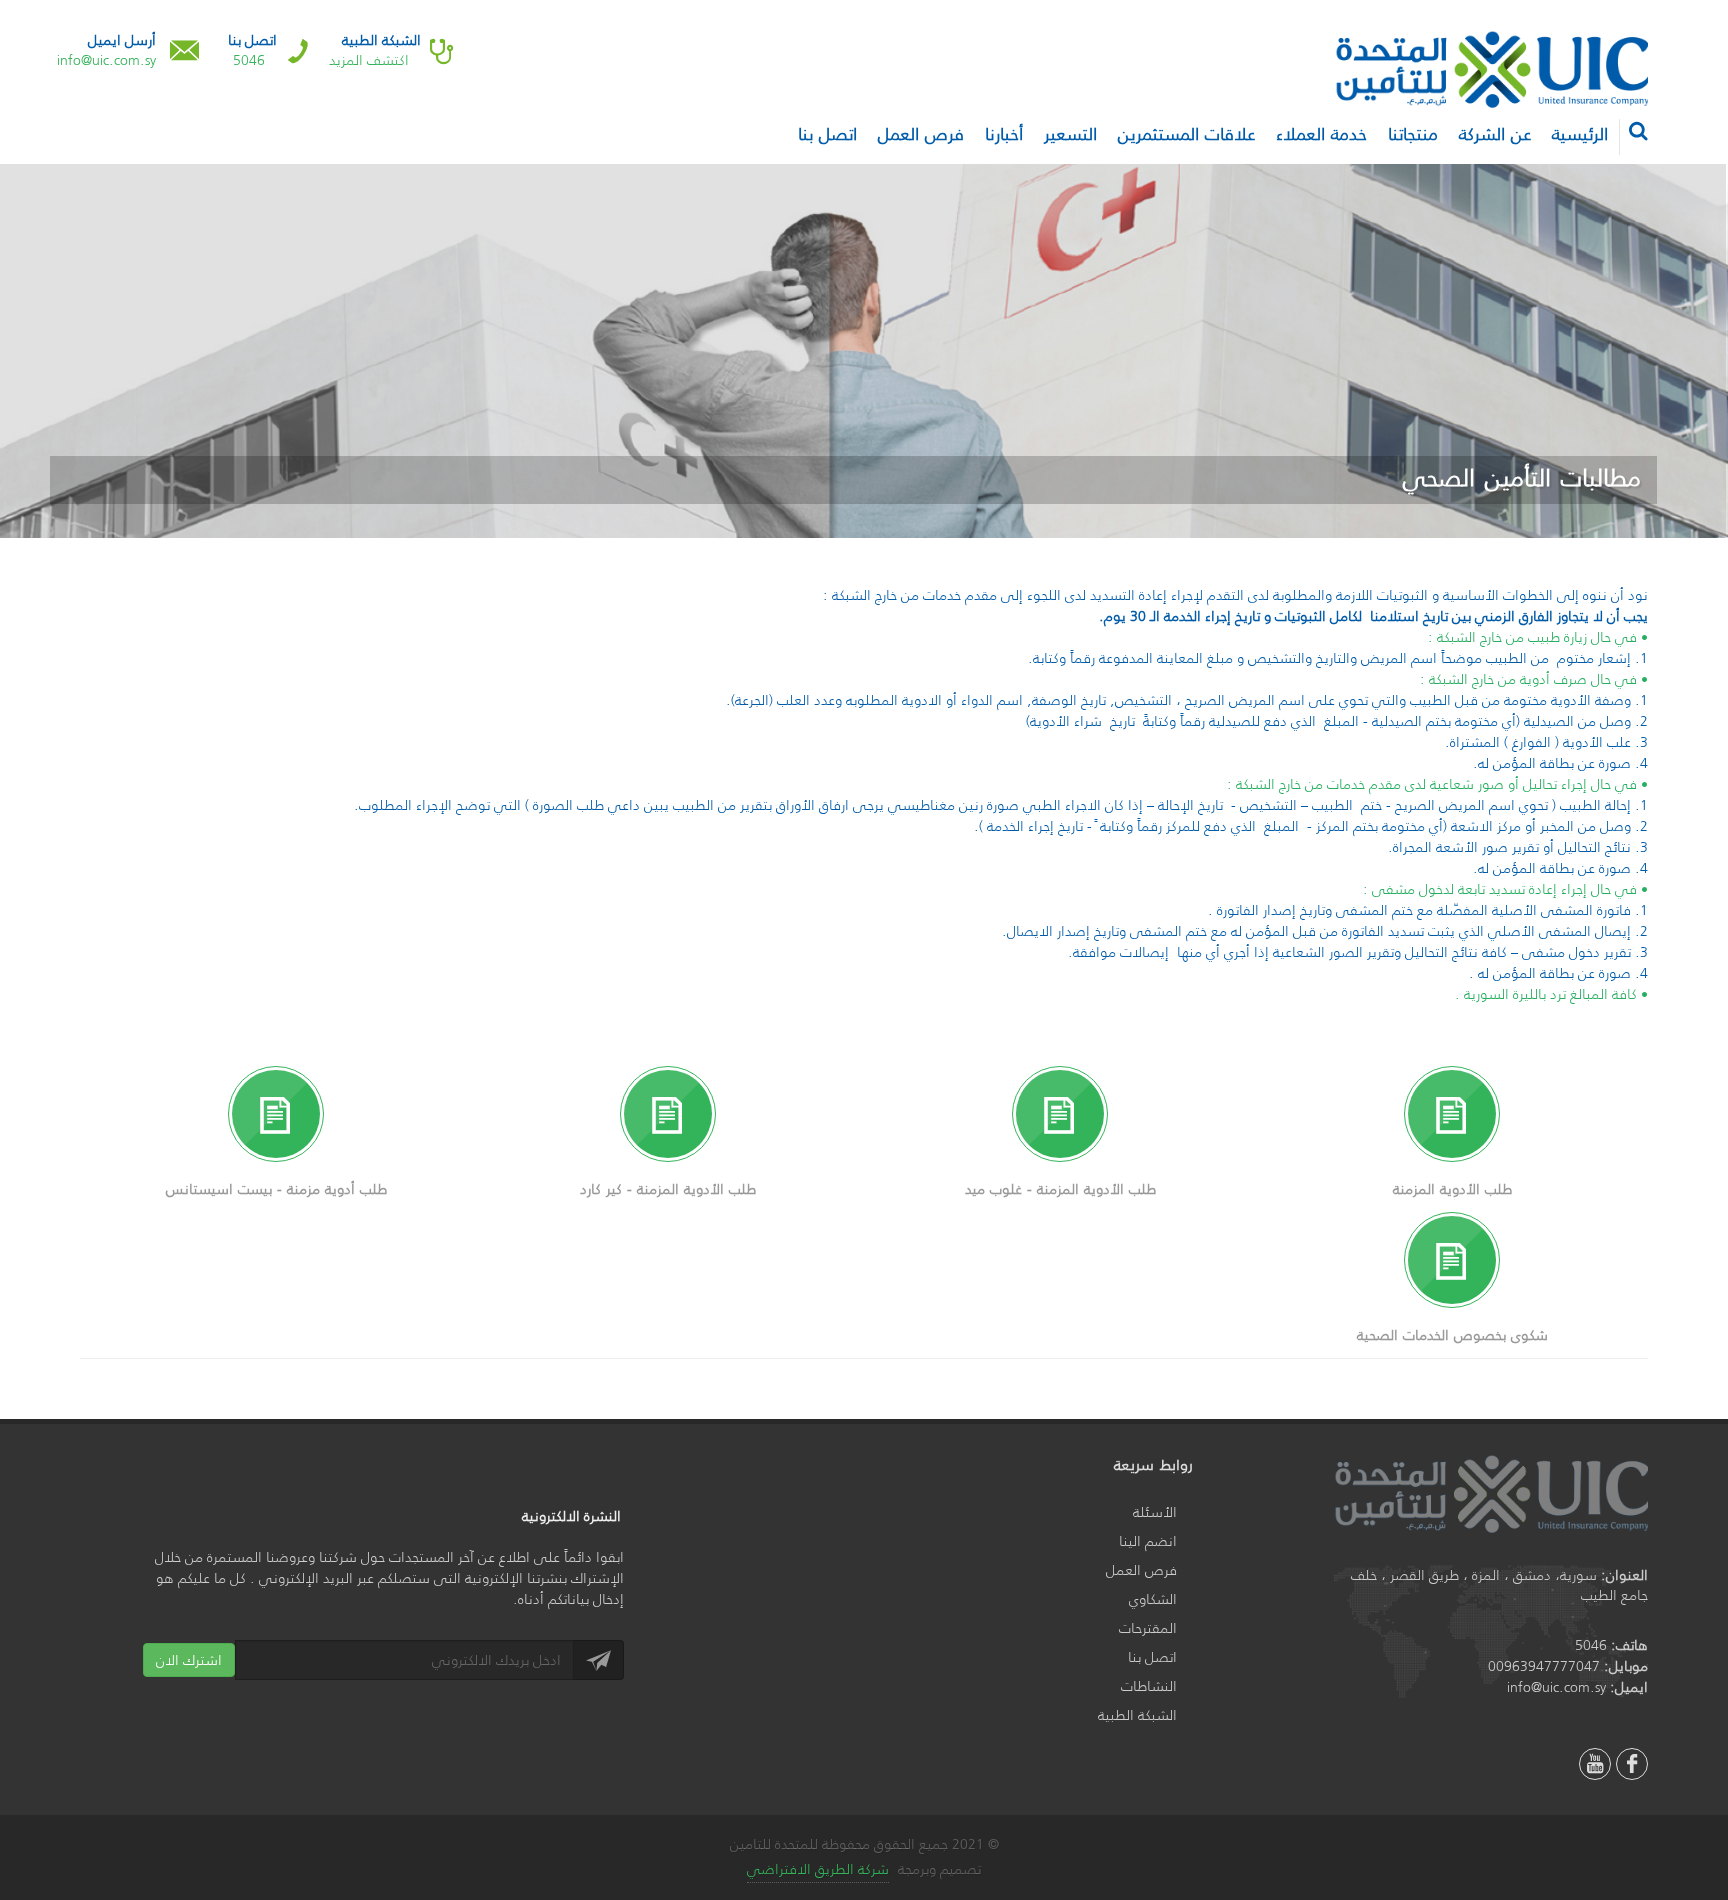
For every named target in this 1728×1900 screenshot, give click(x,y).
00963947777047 (1544, 1666)
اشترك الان (189, 1660)
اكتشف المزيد (369, 60)
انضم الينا (1148, 1541)
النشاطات (1149, 1686)
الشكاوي (1153, 1599)
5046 (249, 60)
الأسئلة (1155, 1512)
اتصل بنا (1152, 1657)
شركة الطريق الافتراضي (818, 1869)
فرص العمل (1141, 1570)
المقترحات (1148, 1628)
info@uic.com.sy (106, 60)
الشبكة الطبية (1137, 1715)
